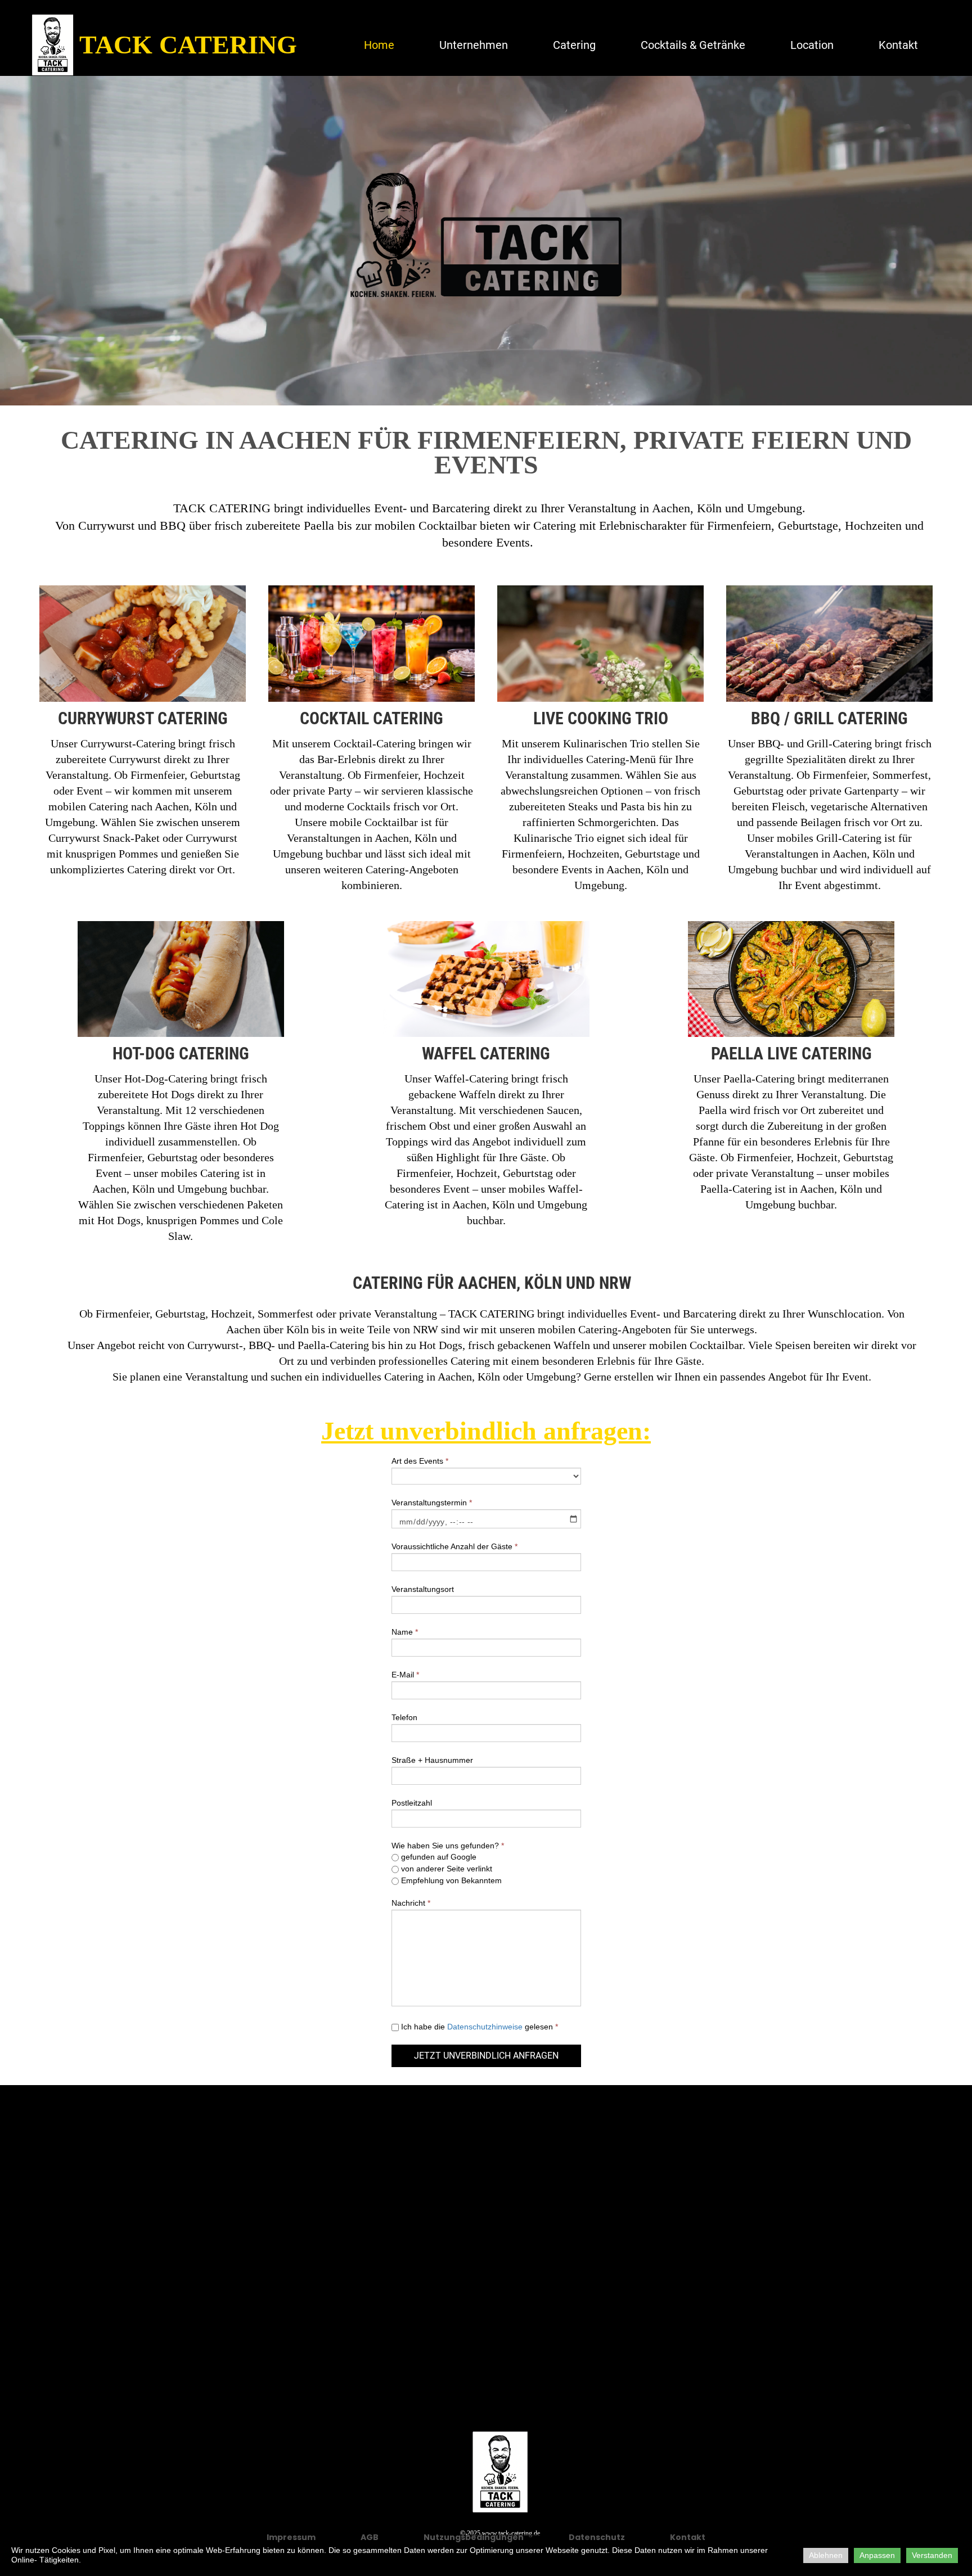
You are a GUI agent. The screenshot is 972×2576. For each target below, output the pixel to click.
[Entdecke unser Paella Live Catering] (791, 1085)
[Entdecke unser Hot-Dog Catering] (181, 1085)
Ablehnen (826, 2555)
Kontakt (898, 45)
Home (379, 45)
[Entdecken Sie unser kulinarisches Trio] (600, 742)
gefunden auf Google (438, 1857)
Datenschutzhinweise (486, 2027)
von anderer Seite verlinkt (445, 1869)
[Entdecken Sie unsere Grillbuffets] (829, 742)
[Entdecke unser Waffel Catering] (486, 1085)
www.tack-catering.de (511, 2533)
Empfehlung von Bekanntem (450, 1880)
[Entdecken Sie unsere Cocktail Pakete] (372, 742)
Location (812, 45)
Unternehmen (474, 45)
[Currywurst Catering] (143, 742)
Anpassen (877, 2555)
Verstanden (932, 2555)
